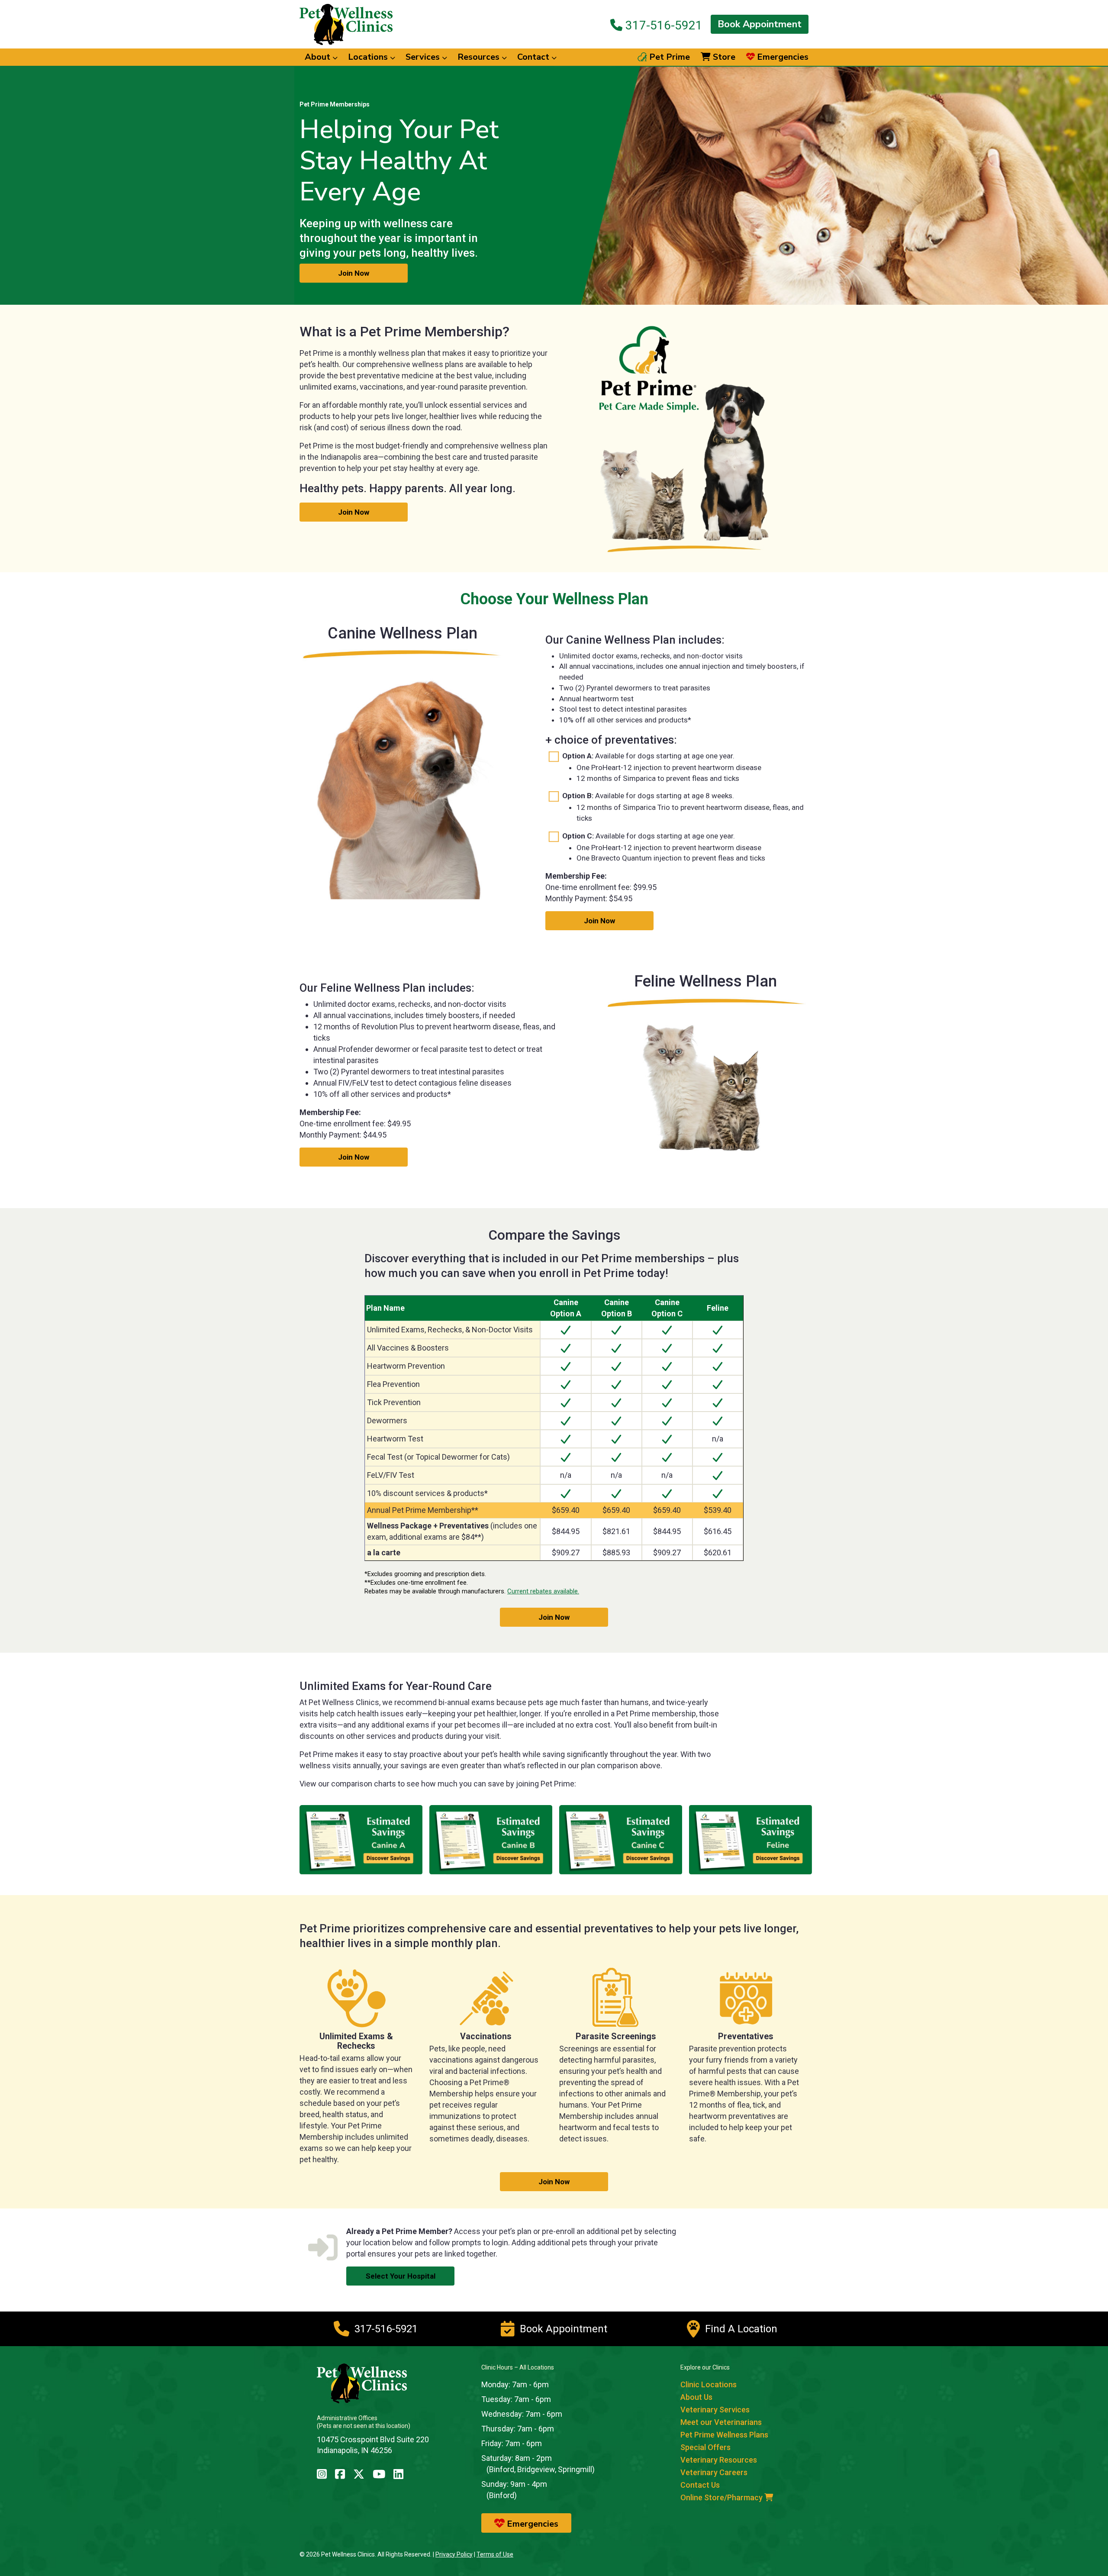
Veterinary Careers (714, 2472)
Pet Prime (668, 57)
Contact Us (700, 2485)
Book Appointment (760, 24)
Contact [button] (534, 57)
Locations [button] (369, 57)
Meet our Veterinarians (721, 2422)
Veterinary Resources (719, 2460)
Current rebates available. (543, 1591)
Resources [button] (480, 57)
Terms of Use (495, 2554)
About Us (696, 2397)
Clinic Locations (709, 2384)
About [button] (319, 57)
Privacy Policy (454, 2554)
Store (723, 57)
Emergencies (782, 57)
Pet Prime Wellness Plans (724, 2435)
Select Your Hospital (401, 2276)
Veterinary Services (715, 2410)
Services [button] (424, 57)
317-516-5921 (662, 25)
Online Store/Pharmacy (722, 2497)
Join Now (354, 273)
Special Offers (705, 2447)
